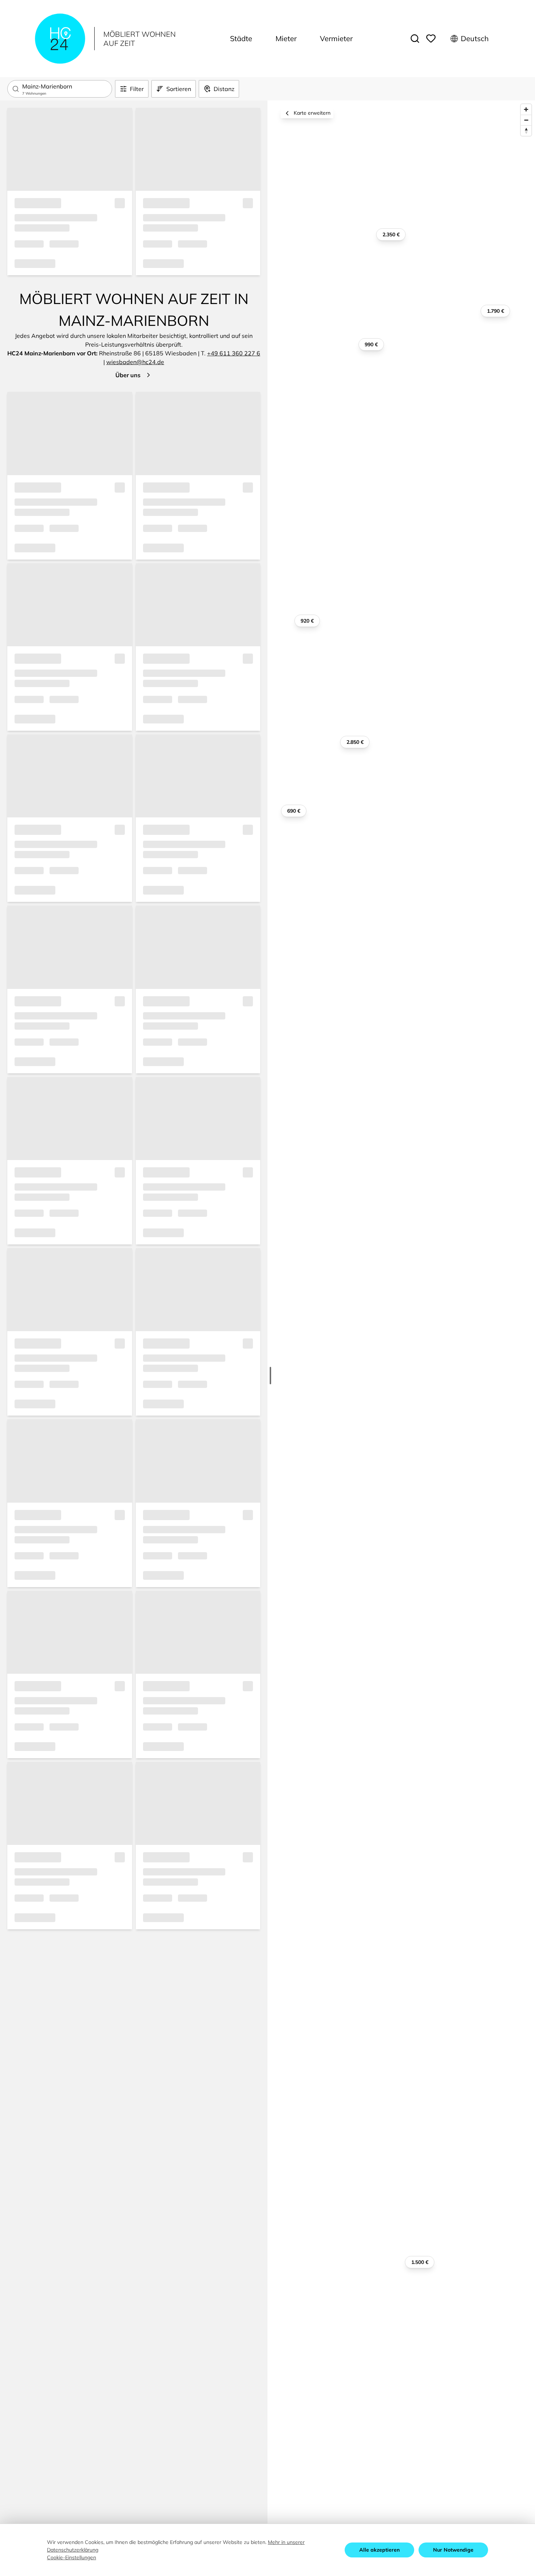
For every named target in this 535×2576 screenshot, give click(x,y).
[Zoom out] (526, 120)
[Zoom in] (526, 109)
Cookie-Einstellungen (72, 2557)
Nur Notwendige (453, 2550)
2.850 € (355, 742)
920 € (307, 621)
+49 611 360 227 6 (234, 353)
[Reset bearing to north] (526, 131)
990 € (371, 344)
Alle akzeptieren (379, 2550)
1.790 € (496, 311)
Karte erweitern (312, 113)
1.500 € (420, 2262)
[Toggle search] (415, 39)
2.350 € (391, 234)
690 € (294, 811)
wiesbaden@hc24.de (135, 362)
